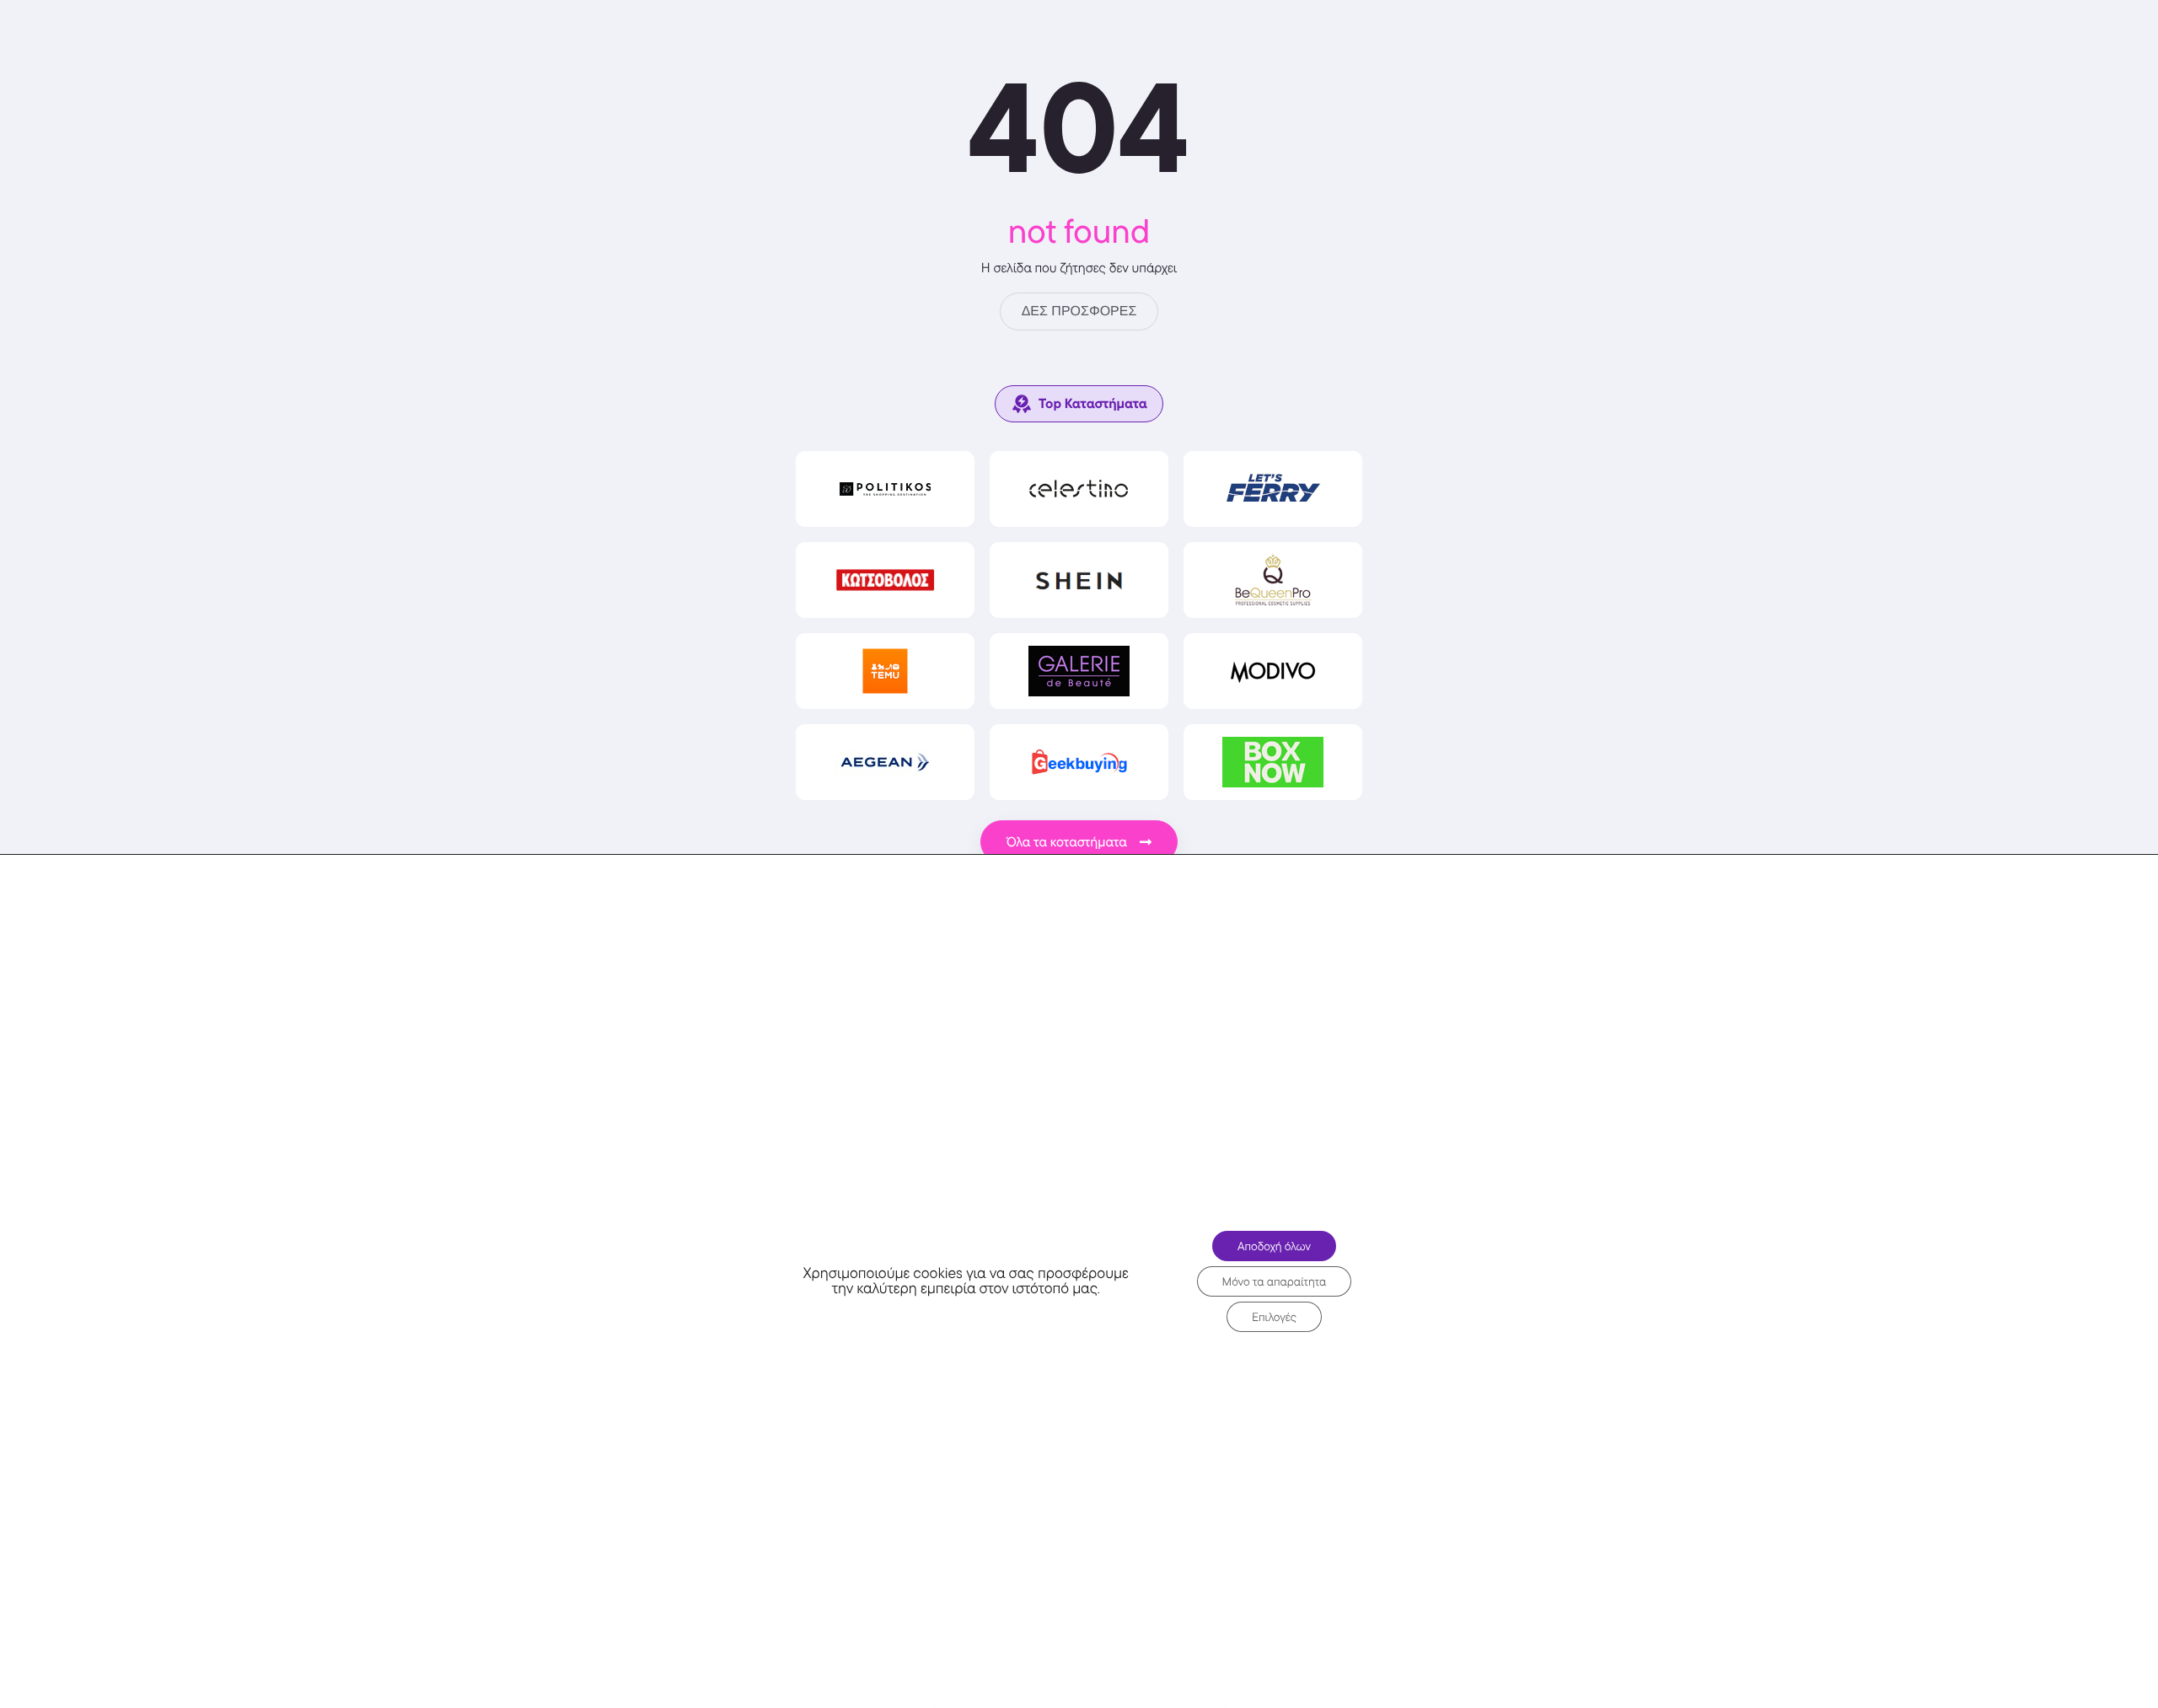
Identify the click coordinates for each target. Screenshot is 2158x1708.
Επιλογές (1274, 1317)
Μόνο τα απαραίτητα (1275, 1281)
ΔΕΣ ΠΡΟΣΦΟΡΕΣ (1079, 312)
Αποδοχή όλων (1274, 1246)
